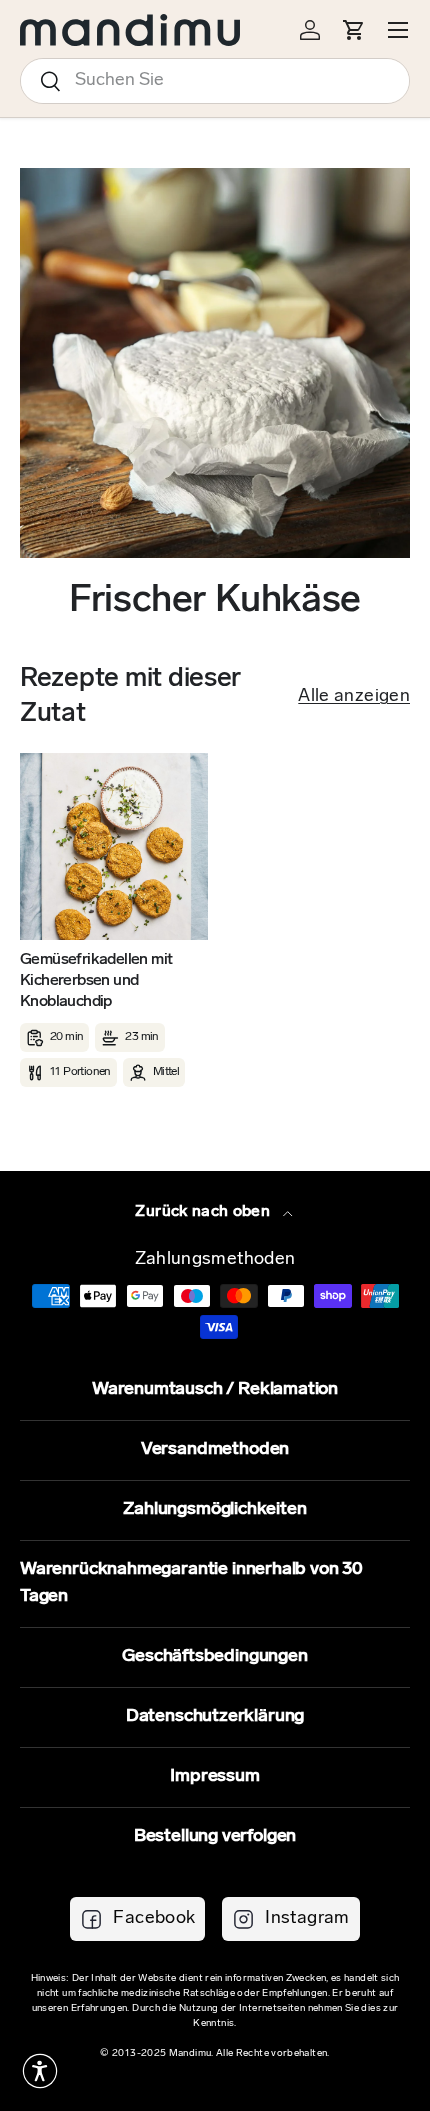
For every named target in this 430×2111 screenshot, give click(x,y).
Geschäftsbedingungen (214, 1657)
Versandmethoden (215, 1450)
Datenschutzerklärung (215, 1717)
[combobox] (215, 81)
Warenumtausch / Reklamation (215, 1390)
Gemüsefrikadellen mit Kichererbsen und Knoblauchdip (96, 981)
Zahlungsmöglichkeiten (214, 1510)
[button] (40, 2071)
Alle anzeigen (354, 697)
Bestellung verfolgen (215, 1837)
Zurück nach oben (204, 1212)
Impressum (214, 1777)
